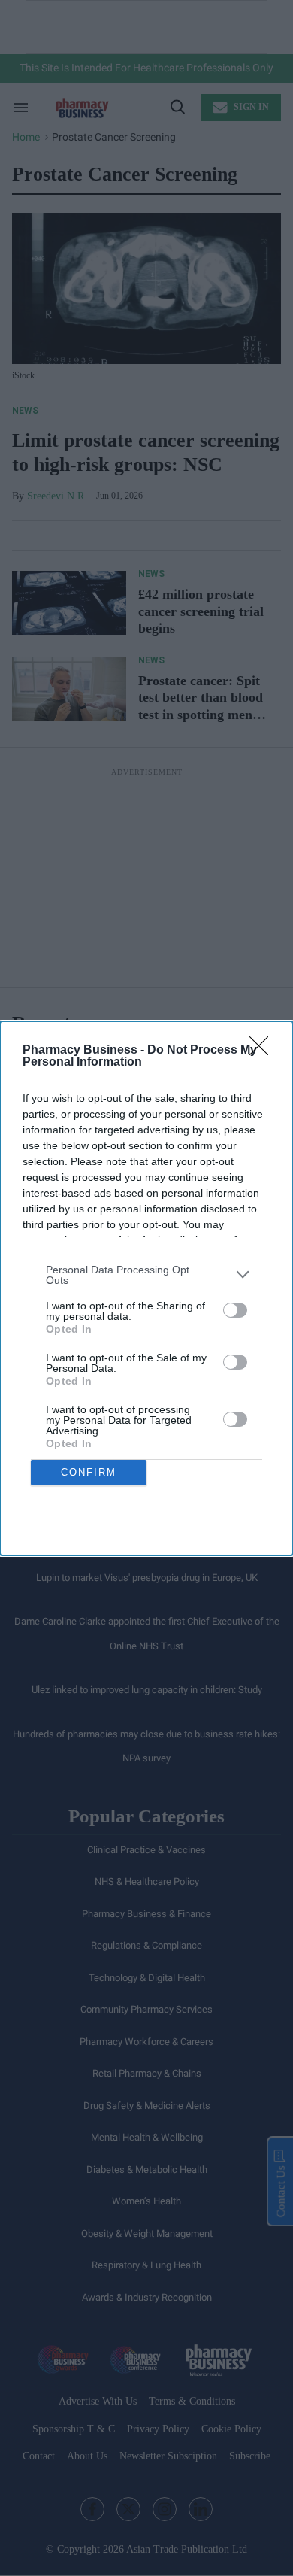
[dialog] (146, 1288)
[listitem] (146, 1275)
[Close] (264, 1051)
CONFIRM (89, 1472)
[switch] (235, 1310)
